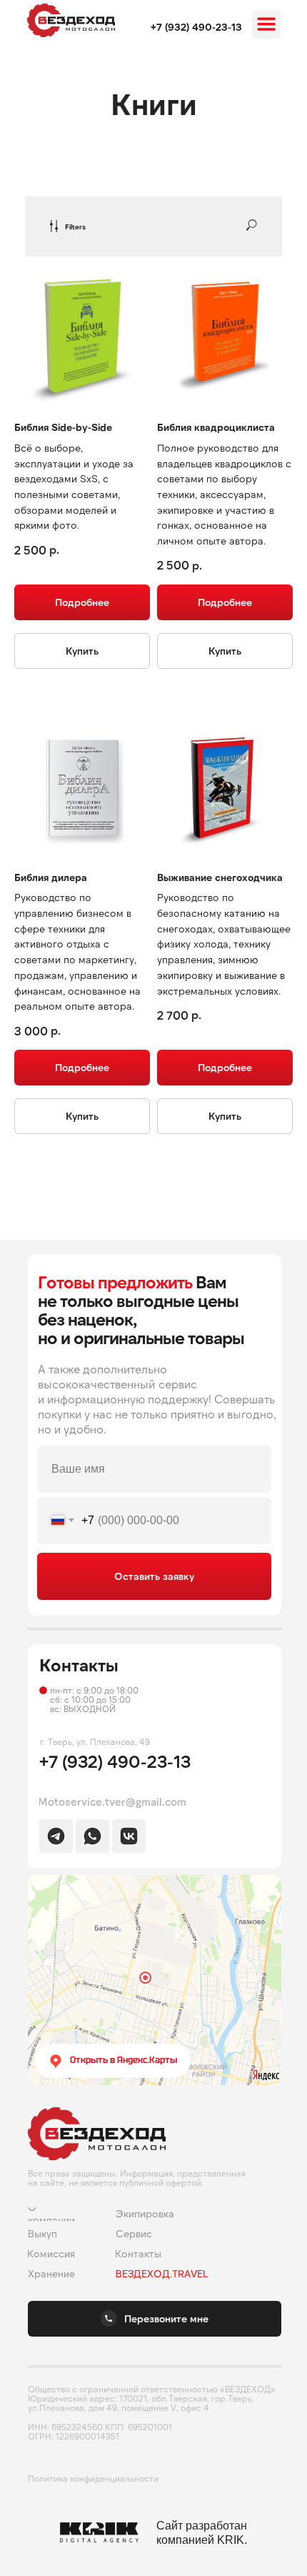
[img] (71, 20)
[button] (155, 2319)
